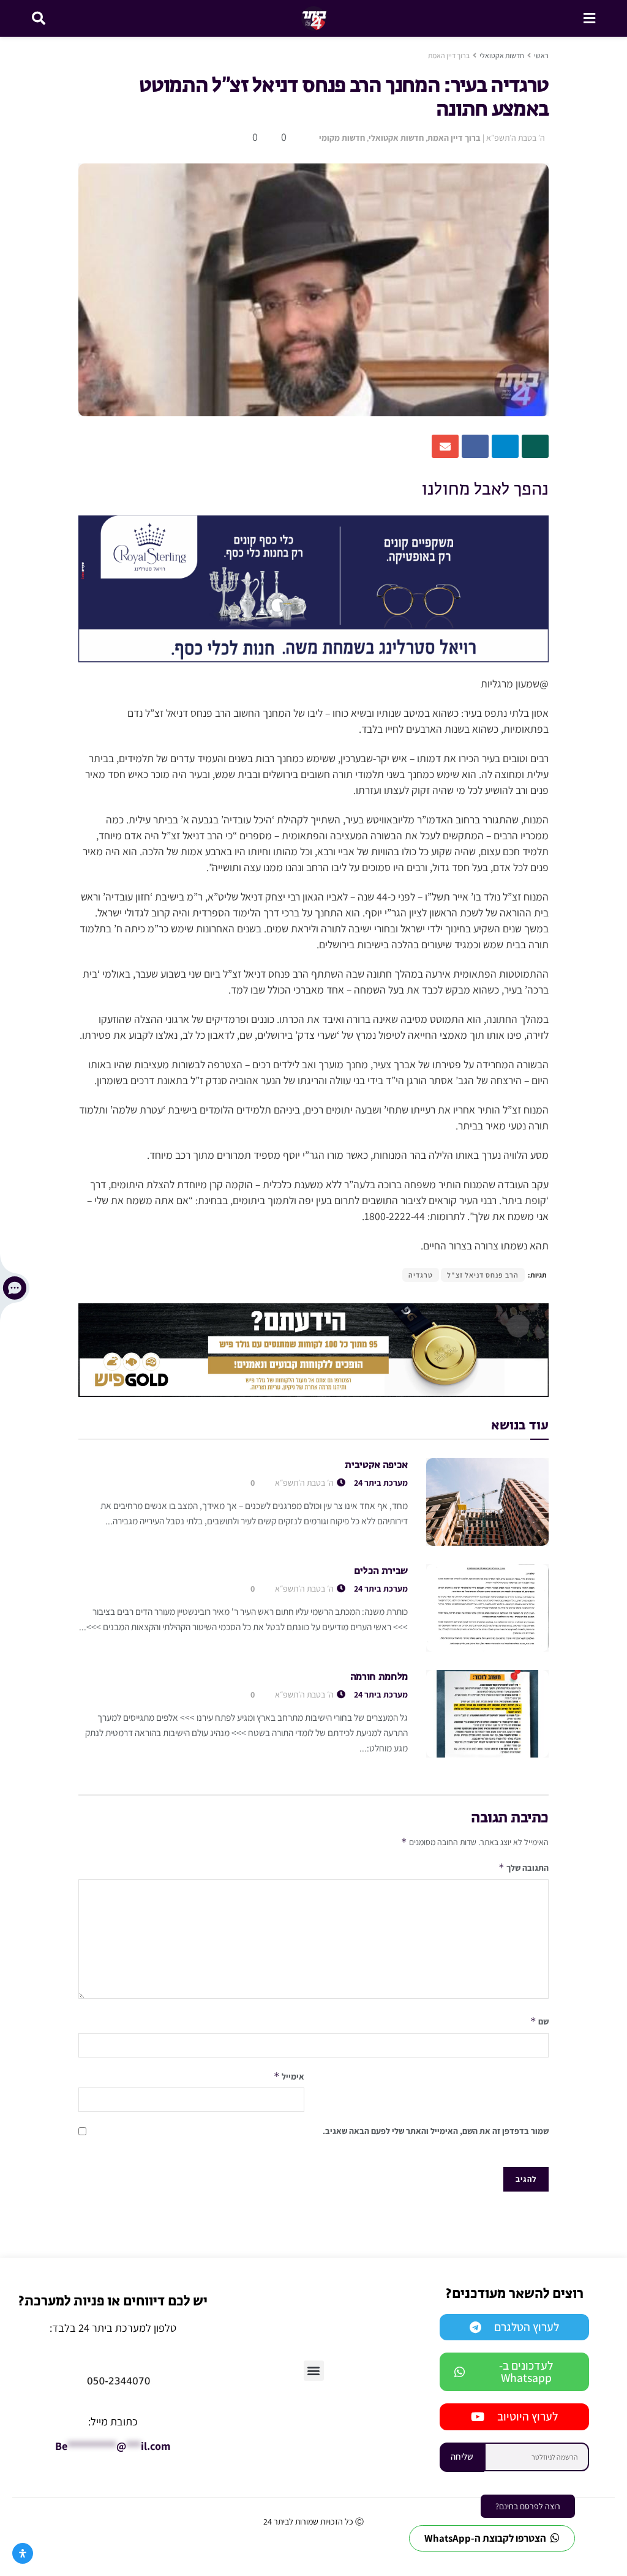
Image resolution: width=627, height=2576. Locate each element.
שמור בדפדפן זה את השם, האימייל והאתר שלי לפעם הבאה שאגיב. (436, 2131)
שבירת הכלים (381, 1571)
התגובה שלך (524, 1867)
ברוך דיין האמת (449, 55)
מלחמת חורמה (379, 1677)
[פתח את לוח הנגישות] (23, 2553)
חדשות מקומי (342, 138)
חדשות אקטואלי (502, 55)
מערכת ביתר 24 (381, 1483)
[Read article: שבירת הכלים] (487, 1608)
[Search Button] (39, 18)
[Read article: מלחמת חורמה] (487, 1714)
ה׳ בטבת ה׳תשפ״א (516, 138)
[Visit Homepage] (314, 18)
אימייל (289, 2076)
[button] (314, 2371)
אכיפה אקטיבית (376, 1466)
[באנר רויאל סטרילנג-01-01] (313, 588)
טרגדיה (421, 1275)
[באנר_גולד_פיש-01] (313, 1349)
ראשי (541, 55)
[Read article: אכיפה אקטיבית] (487, 1502)
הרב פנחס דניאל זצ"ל (483, 1275)
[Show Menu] (589, 18)
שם (539, 2021)
